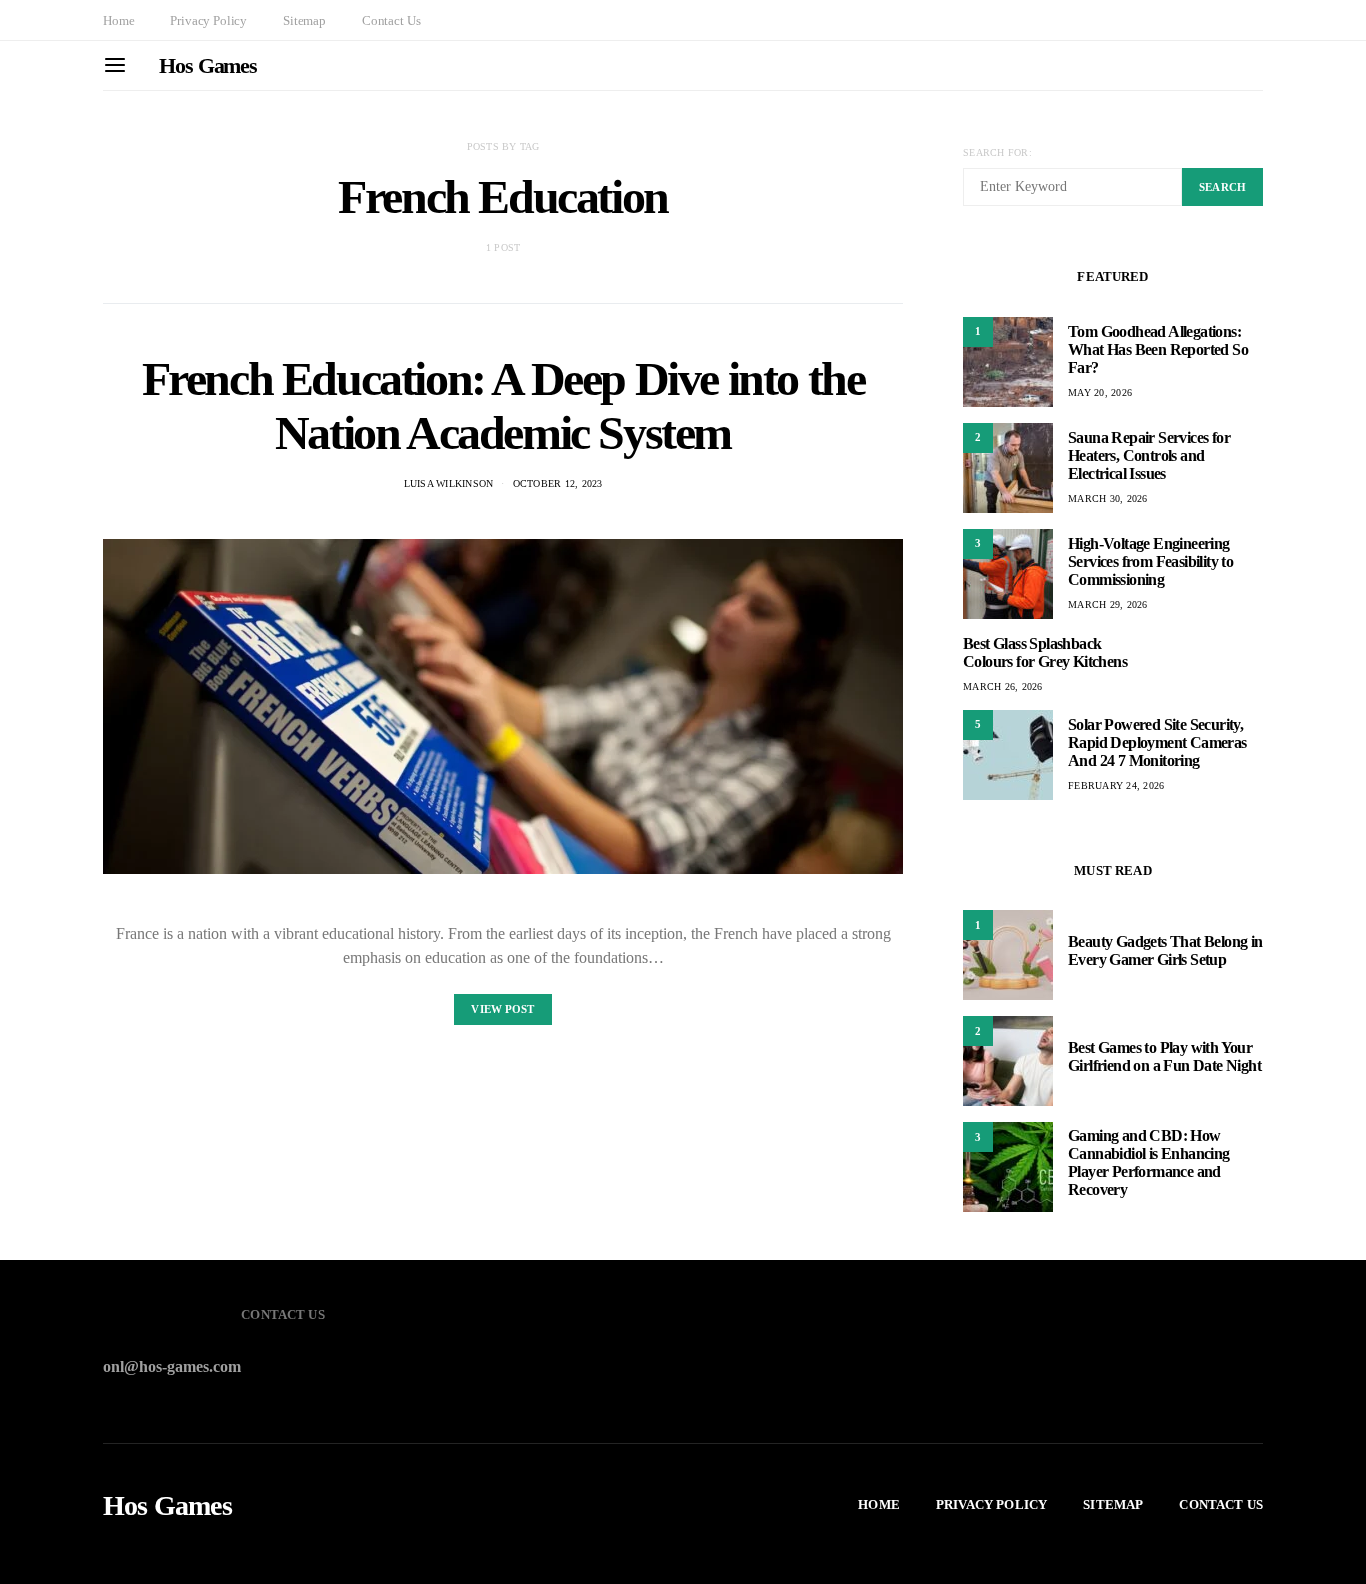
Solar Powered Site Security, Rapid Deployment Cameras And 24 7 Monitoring (1157, 742)
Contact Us (391, 20)
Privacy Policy (208, 20)
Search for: (997, 152)
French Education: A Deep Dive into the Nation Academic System (503, 405)
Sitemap (304, 20)
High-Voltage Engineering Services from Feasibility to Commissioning (1150, 561)
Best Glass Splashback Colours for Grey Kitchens (1045, 652)
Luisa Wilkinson (449, 483)
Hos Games (208, 65)
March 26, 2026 (1003, 686)
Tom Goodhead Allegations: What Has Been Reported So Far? (1158, 349)
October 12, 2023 (558, 483)
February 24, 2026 (1116, 785)
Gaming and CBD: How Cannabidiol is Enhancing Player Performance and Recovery (1149, 1162)
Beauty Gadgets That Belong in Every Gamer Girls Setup (1165, 950)
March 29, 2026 (1108, 604)
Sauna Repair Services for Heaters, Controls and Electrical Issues (1149, 455)
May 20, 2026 (1100, 392)
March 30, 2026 (1108, 498)
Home (118, 20)
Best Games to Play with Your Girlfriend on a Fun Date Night (1164, 1056)
